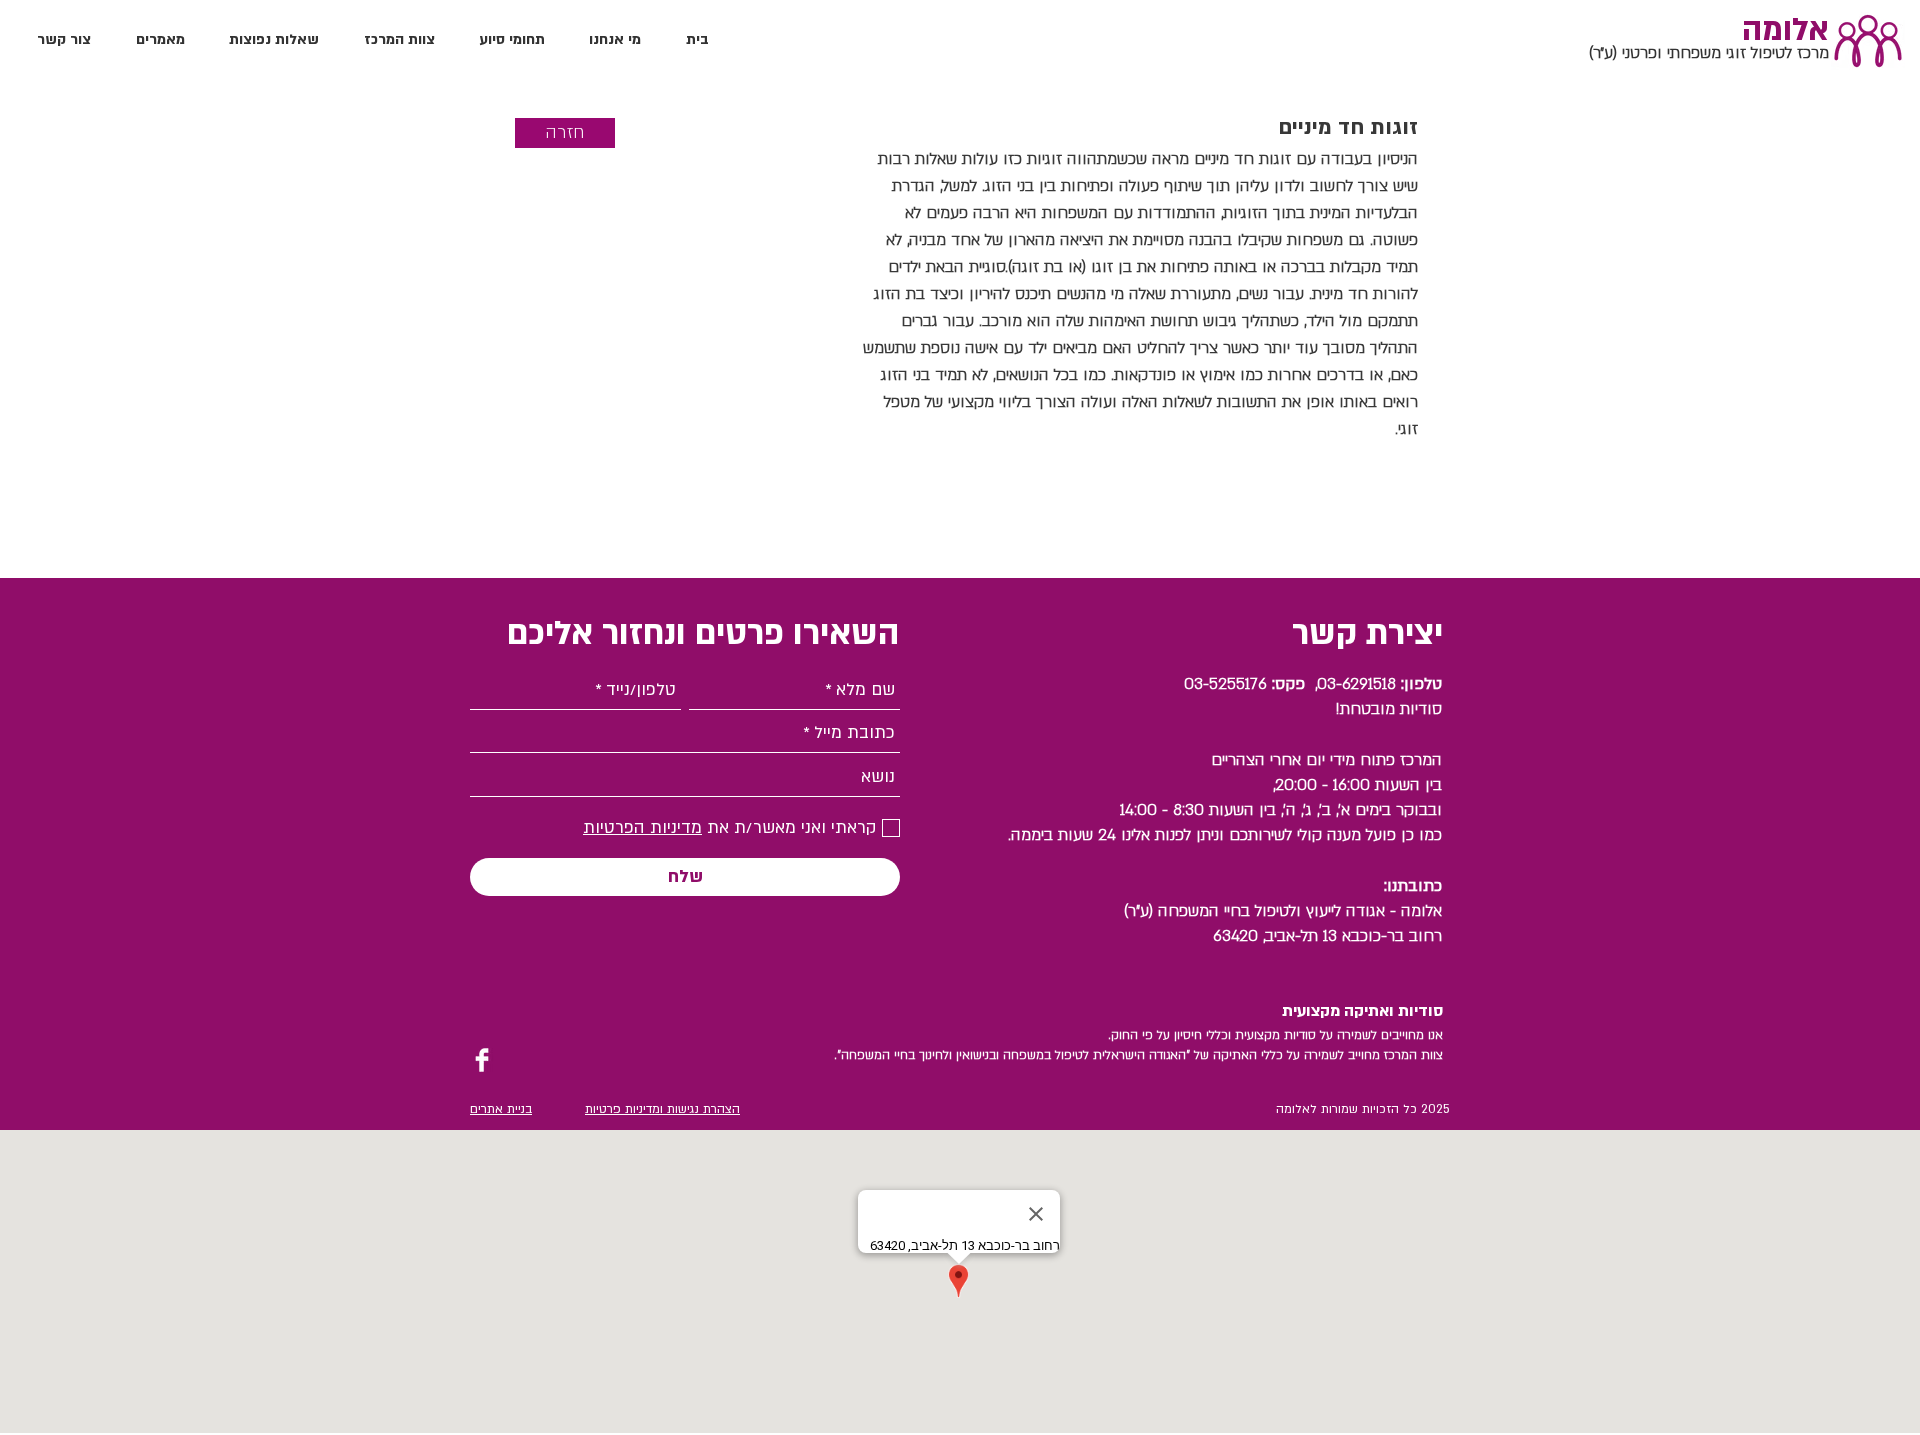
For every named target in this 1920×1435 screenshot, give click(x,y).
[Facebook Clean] (482, 1060)
